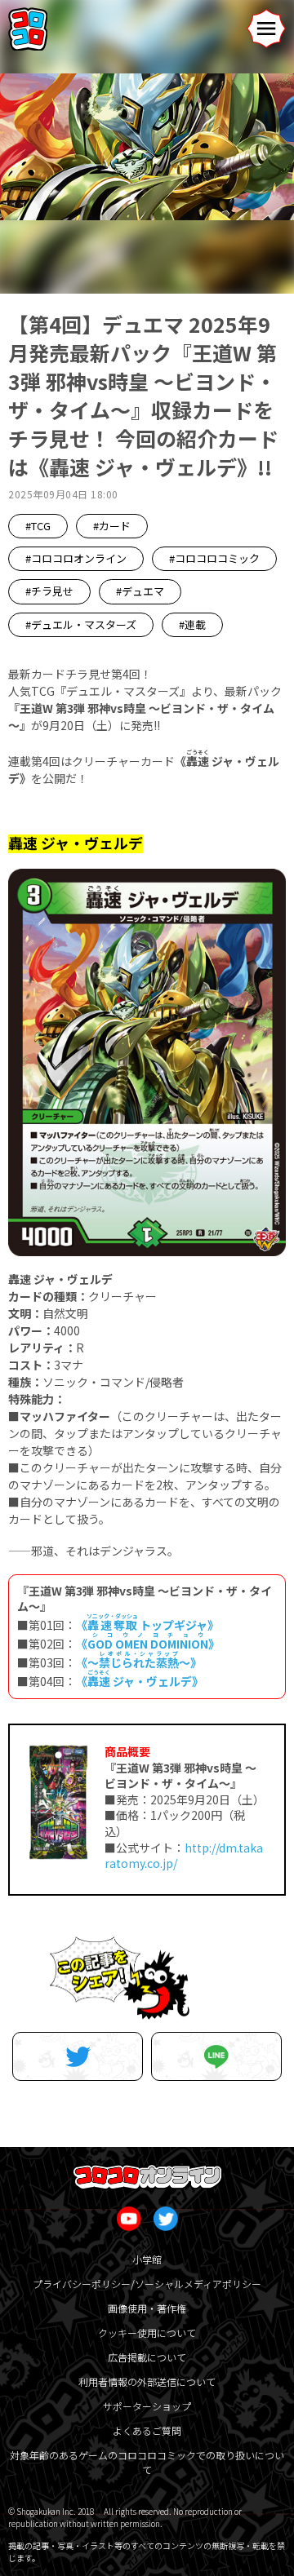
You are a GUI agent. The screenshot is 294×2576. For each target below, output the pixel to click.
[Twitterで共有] (78, 2056)
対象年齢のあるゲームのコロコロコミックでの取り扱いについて (147, 2462)
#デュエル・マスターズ (81, 624)
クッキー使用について (147, 2333)
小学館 (147, 2259)
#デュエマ (140, 591)
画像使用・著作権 (147, 2308)
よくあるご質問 (147, 2430)
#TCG (38, 526)
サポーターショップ (147, 2406)
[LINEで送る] (216, 2056)
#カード (112, 526)
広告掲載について (147, 2357)
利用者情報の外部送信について (147, 2381)
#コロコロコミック (214, 558)
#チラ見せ (49, 591)
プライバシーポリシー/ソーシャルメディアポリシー (147, 2284)
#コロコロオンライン (76, 558)
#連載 (192, 624)
